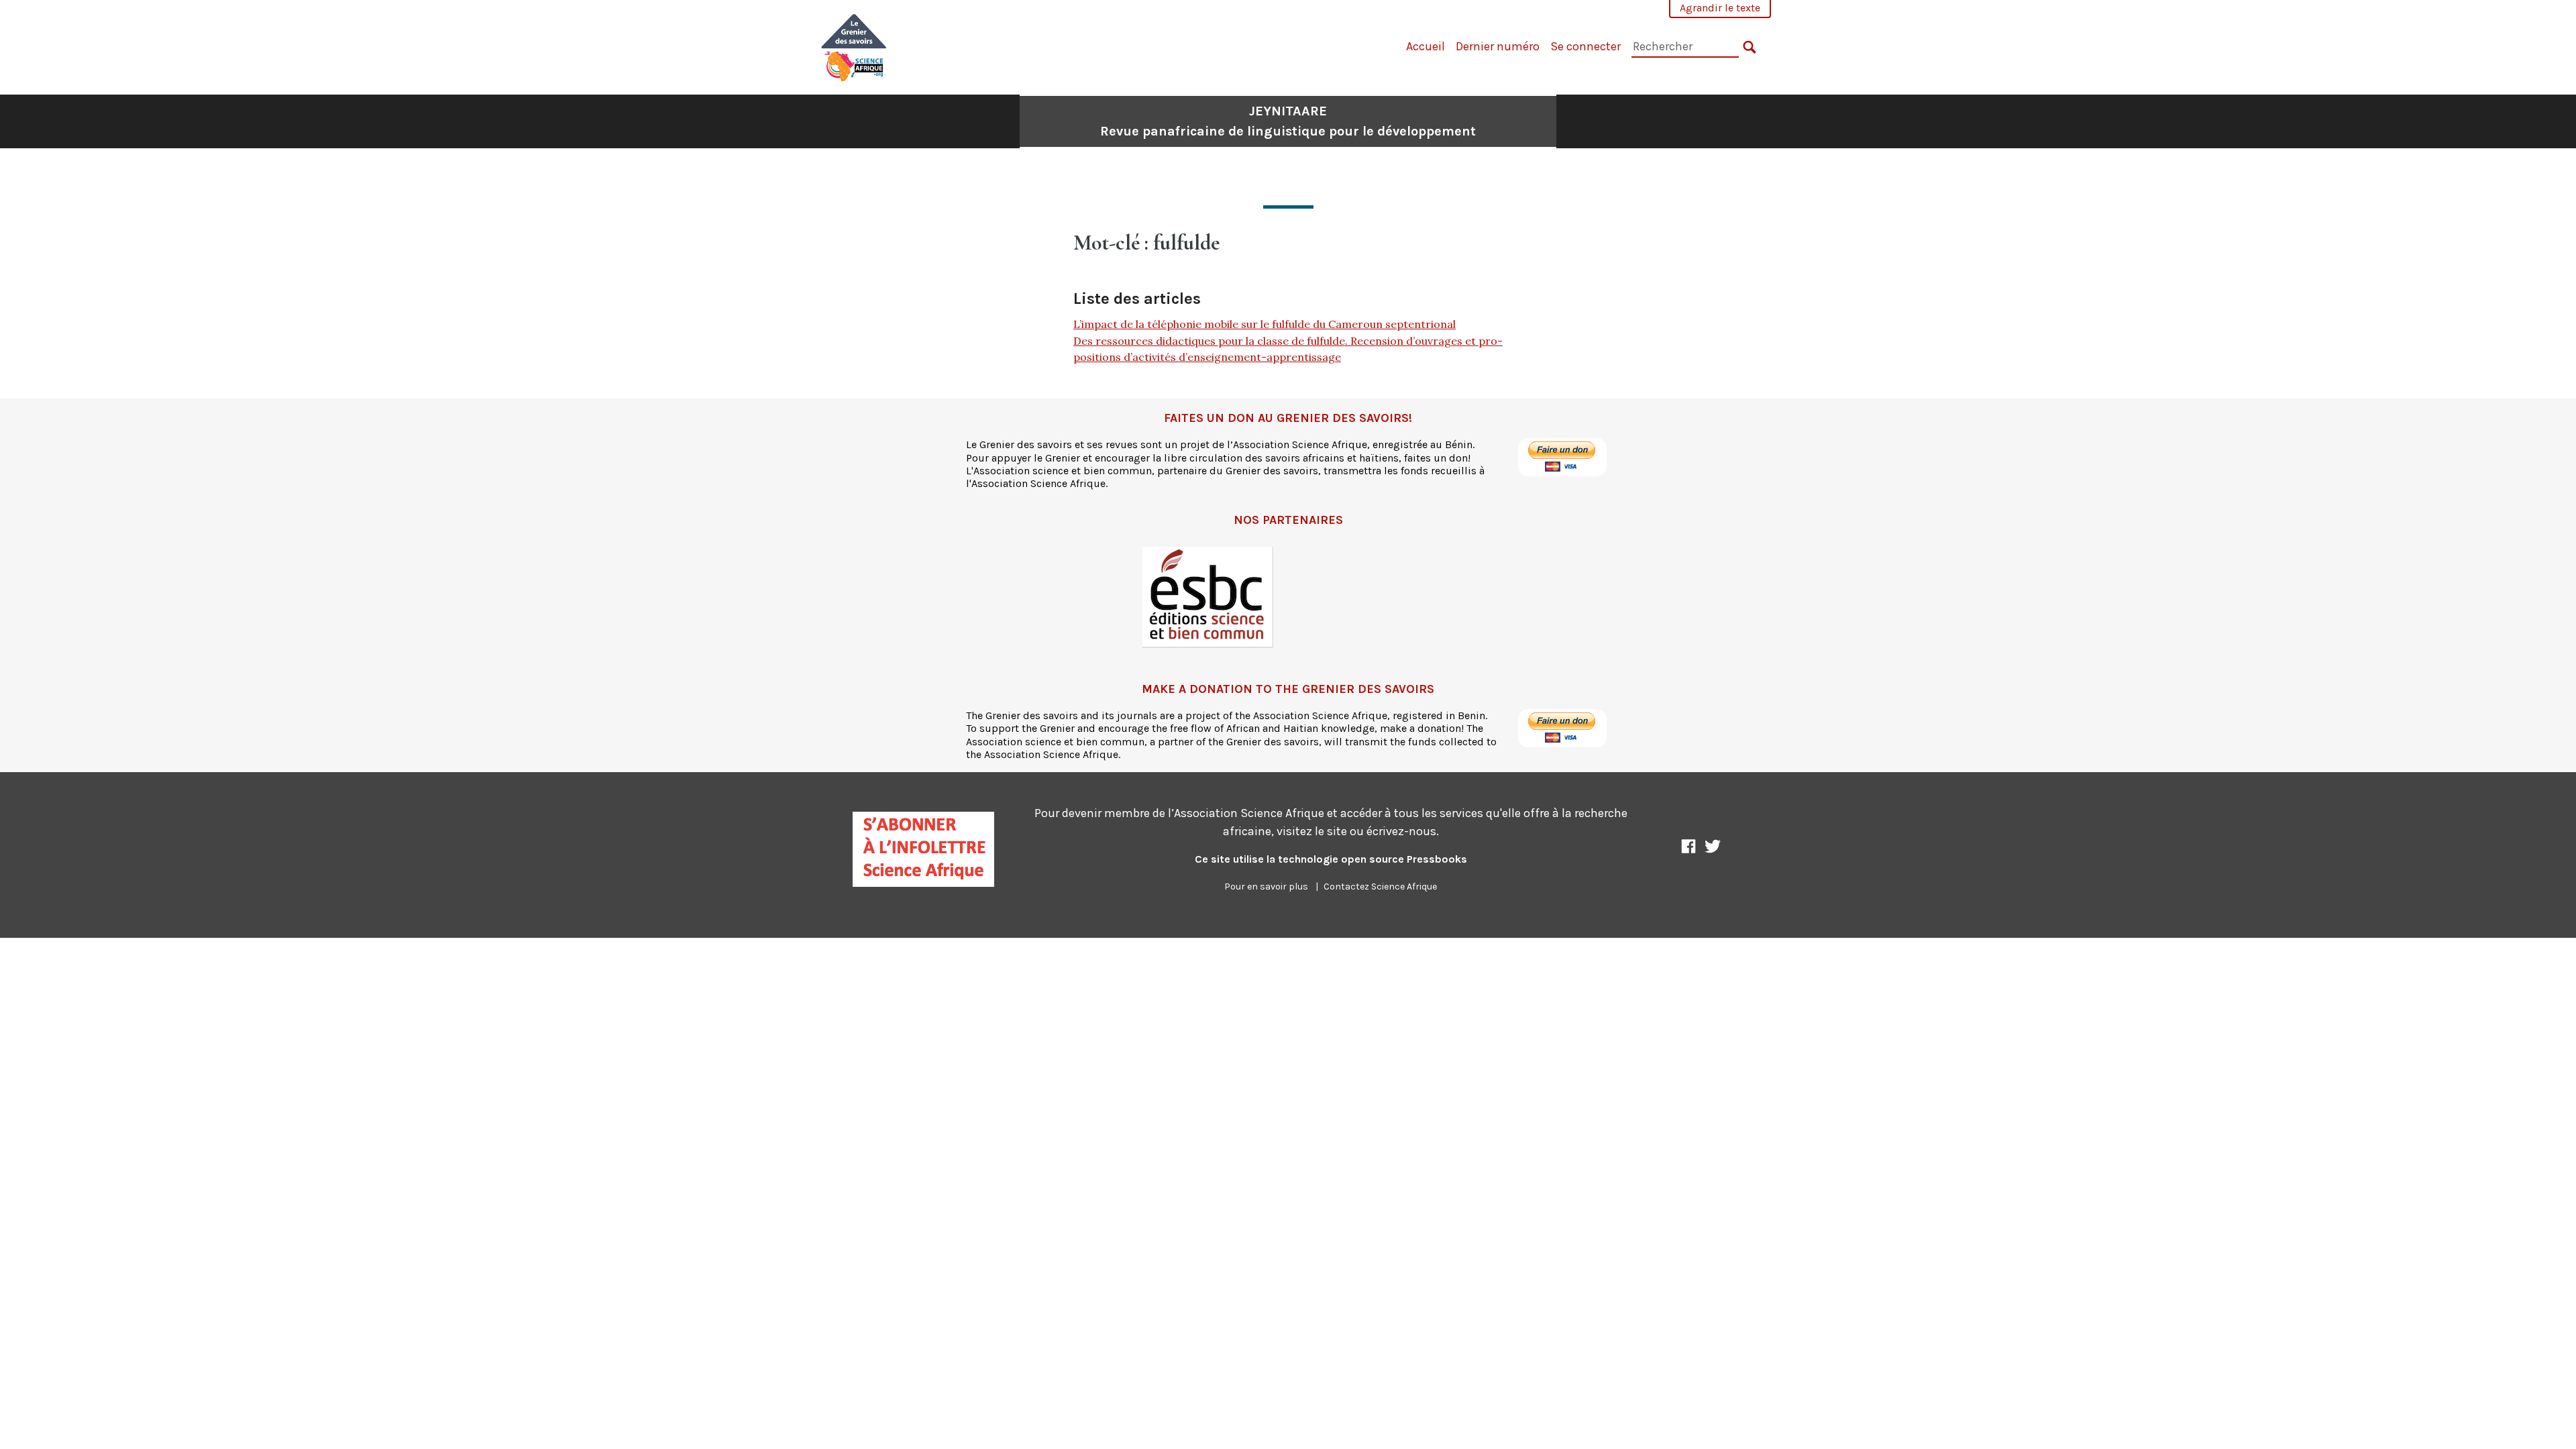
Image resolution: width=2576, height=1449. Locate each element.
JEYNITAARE (1288, 121)
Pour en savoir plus (1266, 887)
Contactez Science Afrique (1380, 887)
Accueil (1426, 46)
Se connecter (1586, 46)
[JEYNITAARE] (854, 46)
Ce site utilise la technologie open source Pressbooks (1331, 859)
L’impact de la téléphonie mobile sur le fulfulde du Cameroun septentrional (1265, 324)
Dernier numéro (1498, 46)
